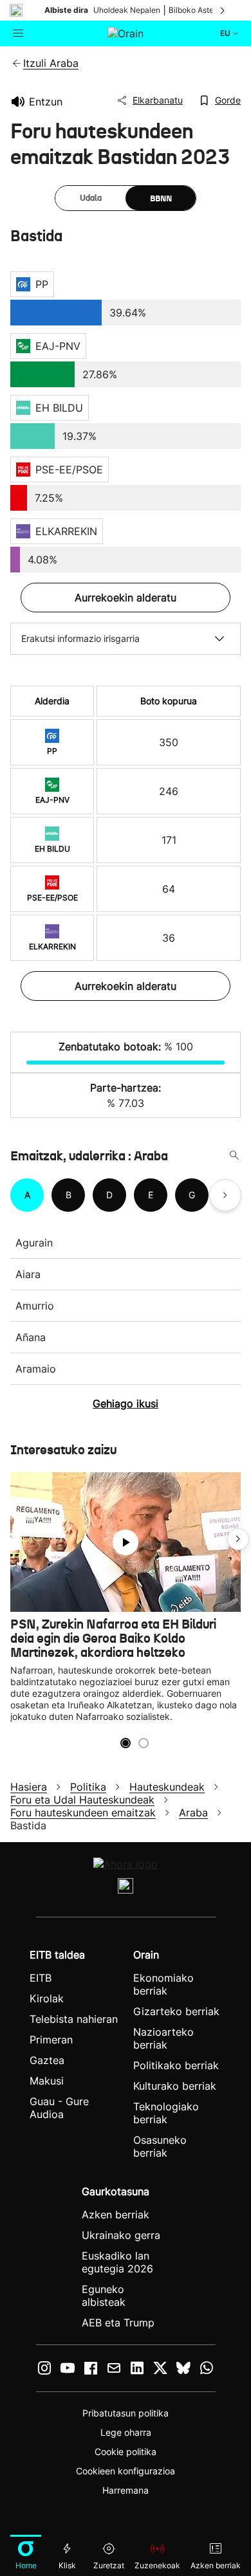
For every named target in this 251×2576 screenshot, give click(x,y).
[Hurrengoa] (223, 10)
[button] (238, 1539)
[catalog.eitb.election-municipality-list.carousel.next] (225, 1195)
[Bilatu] (234, 1156)
